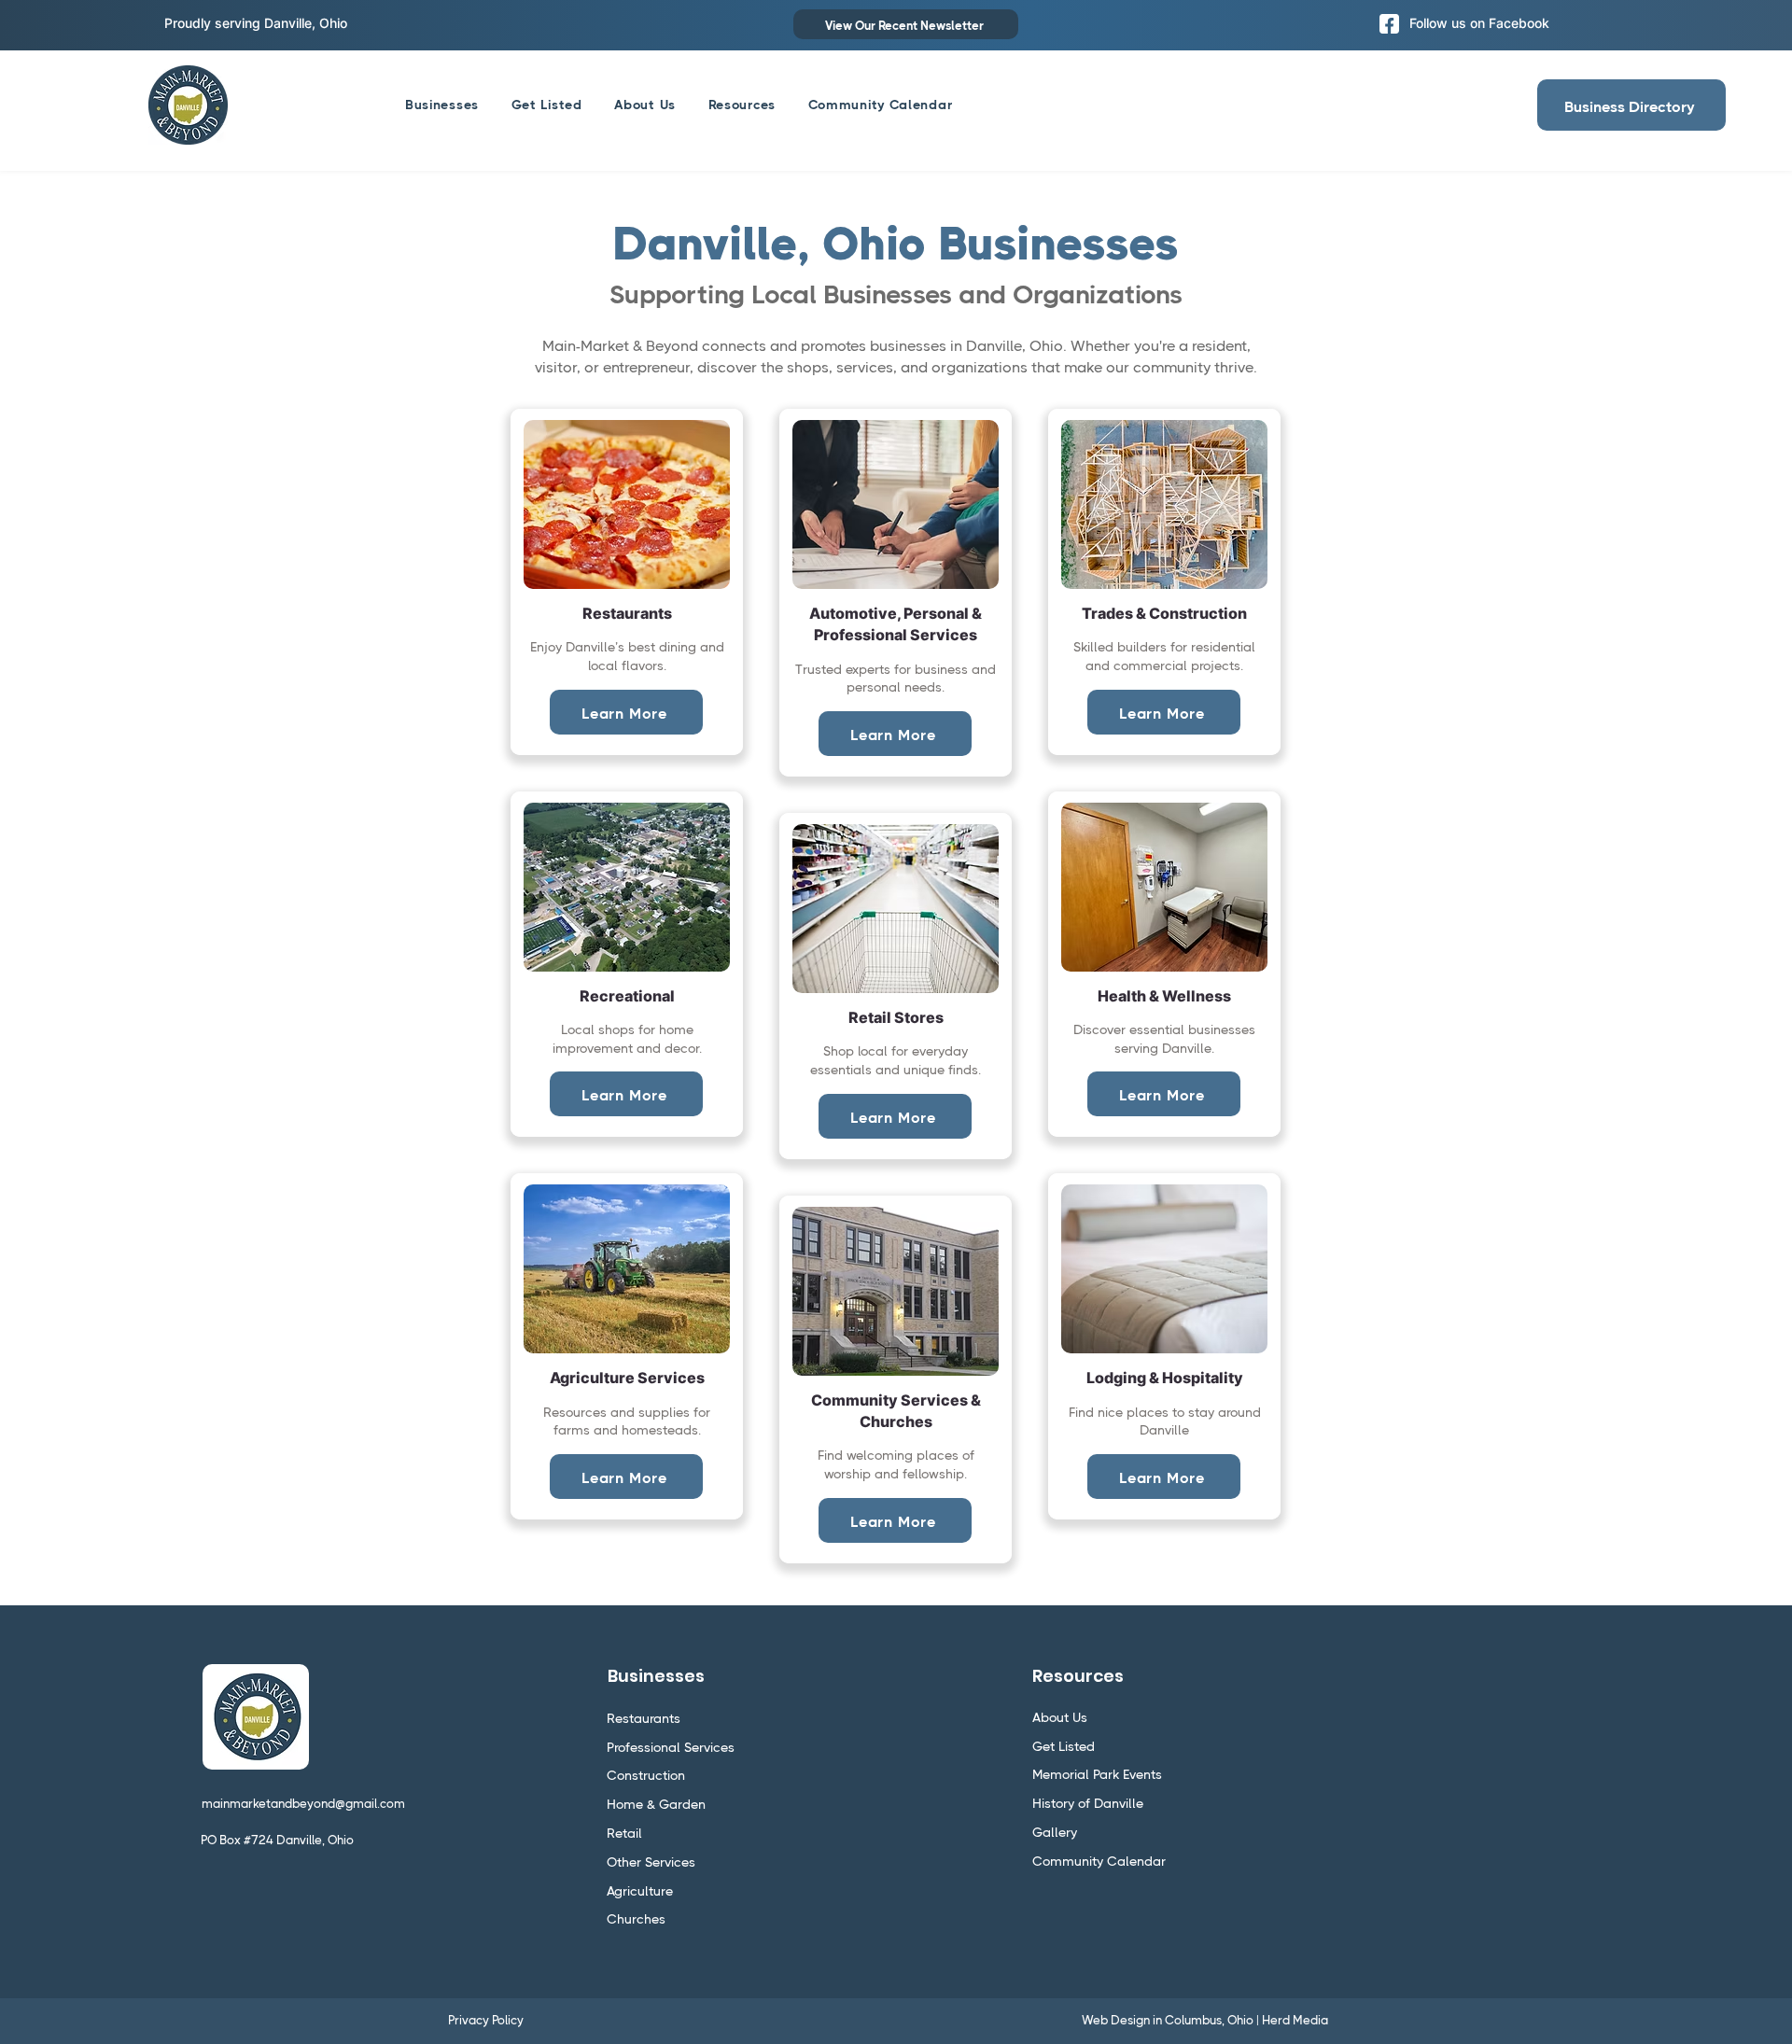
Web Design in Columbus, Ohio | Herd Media (1205, 2020)
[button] (742, 105)
